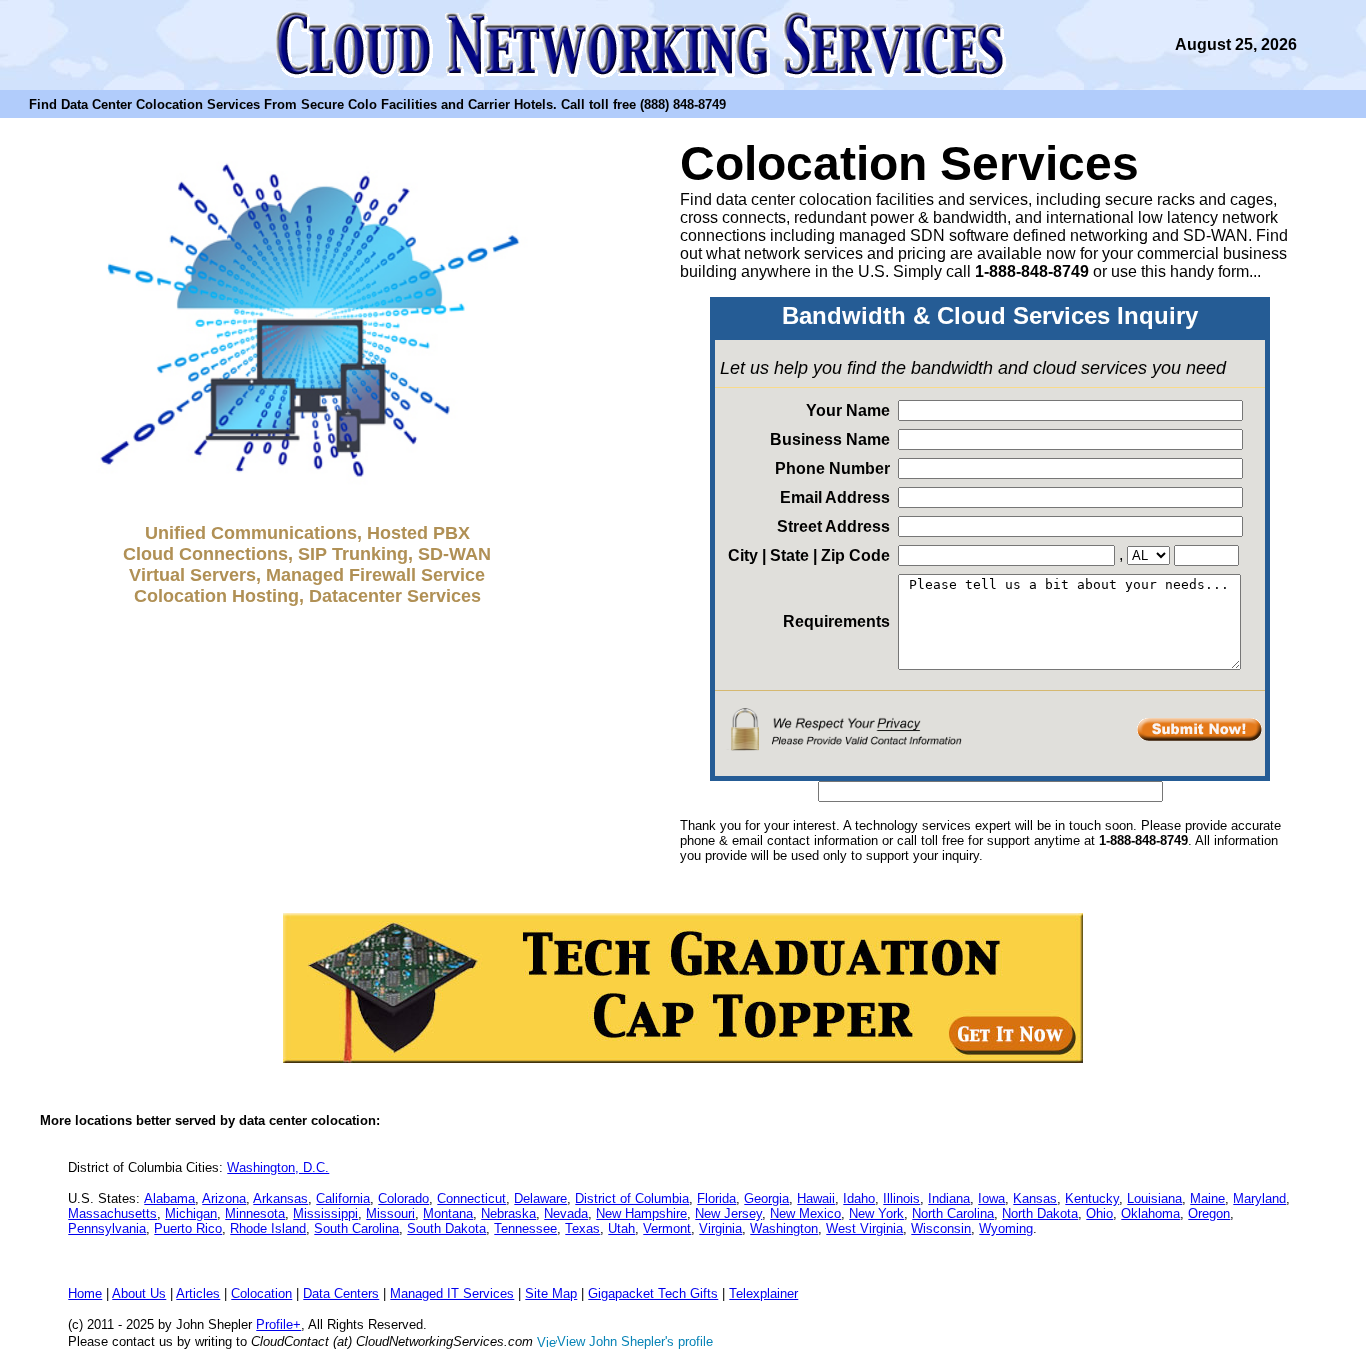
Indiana (949, 1198)
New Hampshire (641, 1213)
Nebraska (508, 1213)
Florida (716, 1198)
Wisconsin (941, 1228)
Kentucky (1092, 1198)
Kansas (1035, 1198)
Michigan (191, 1213)
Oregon (1209, 1213)
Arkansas (280, 1198)
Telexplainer (763, 1293)
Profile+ (278, 1324)
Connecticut (471, 1198)
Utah (621, 1228)
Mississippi (325, 1213)
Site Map (551, 1293)
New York (876, 1213)
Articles (198, 1293)
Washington (784, 1228)
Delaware (540, 1198)
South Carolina (356, 1228)
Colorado (403, 1198)
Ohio (1099, 1213)
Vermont (667, 1228)
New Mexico (805, 1213)
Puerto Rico (188, 1228)
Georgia (766, 1198)
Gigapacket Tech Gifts (653, 1293)
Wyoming (1006, 1228)
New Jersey (728, 1213)
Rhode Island (268, 1228)
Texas (582, 1228)
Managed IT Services (452, 1293)
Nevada (566, 1213)
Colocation (261, 1293)
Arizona (224, 1198)
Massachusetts (112, 1213)
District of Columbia (632, 1198)
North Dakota (1040, 1213)
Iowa (991, 1198)
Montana (448, 1213)
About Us (139, 1293)
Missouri (390, 1213)
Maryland (1259, 1198)
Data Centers (341, 1293)
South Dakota (446, 1228)
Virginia (720, 1228)
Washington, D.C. (278, 1167)
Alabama (169, 1198)
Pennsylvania (107, 1228)
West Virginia (864, 1228)
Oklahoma (1150, 1213)
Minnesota (255, 1213)
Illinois (901, 1198)
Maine (1207, 1198)
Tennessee (525, 1228)
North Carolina (953, 1213)
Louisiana (1154, 1198)
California (343, 1198)
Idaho (859, 1198)
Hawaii (816, 1198)
